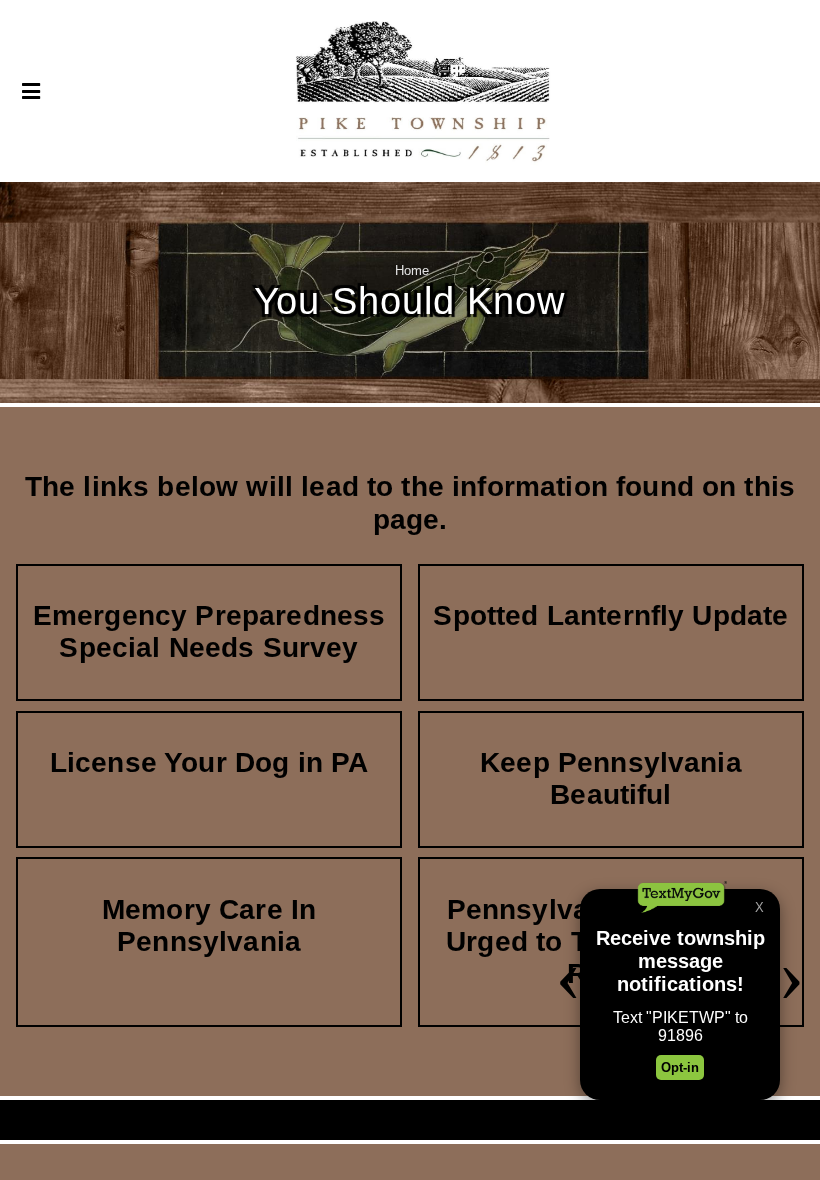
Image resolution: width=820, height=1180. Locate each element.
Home (412, 270)
